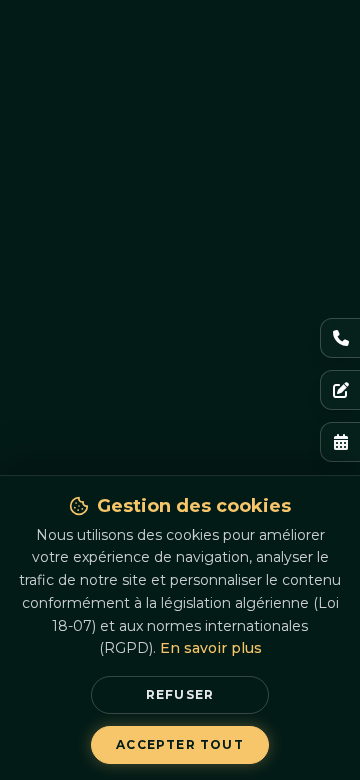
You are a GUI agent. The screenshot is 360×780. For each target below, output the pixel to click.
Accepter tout (180, 744)
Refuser (180, 694)
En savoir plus (211, 648)
